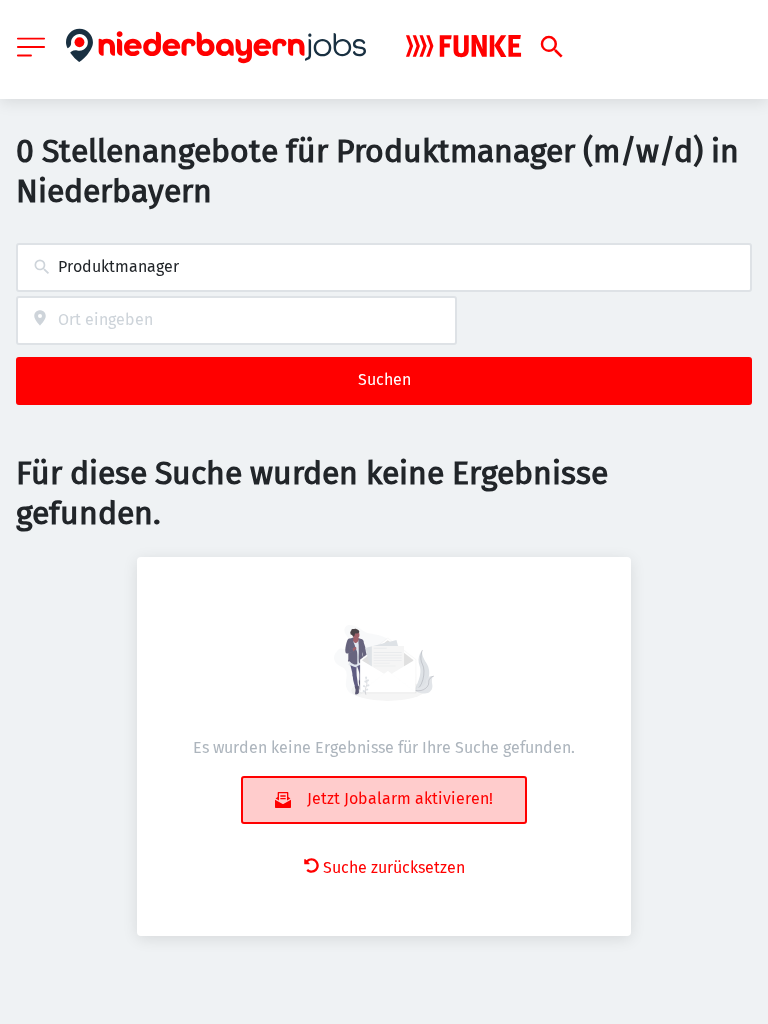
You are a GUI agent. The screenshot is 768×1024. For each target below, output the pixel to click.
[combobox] (384, 267)
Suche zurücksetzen (394, 867)
